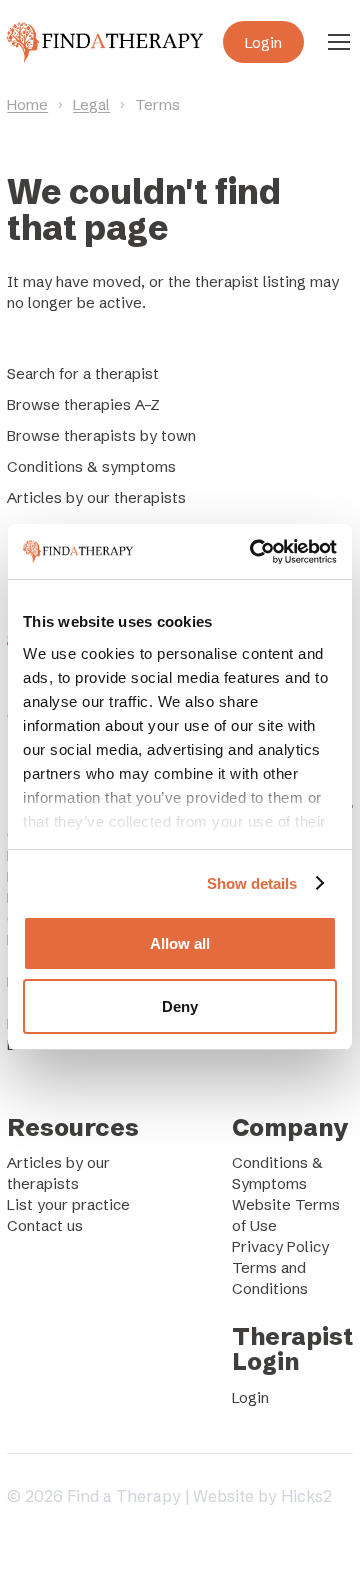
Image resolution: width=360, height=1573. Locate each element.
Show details (252, 883)
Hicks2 (306, 1496)
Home (27, 104)
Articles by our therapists (96, 497)
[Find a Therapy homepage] (104, 42)
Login (263, 42)
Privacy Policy (280, 1246)
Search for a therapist (83, 373)
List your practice (68, 1204)
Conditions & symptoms (91, 466)
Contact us (45, 1225)
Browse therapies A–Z (83, 404)
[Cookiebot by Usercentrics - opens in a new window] (254, 552)
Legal (91, 104)
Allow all (180, 943)
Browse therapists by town (101, 435)
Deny (180, 1006)
